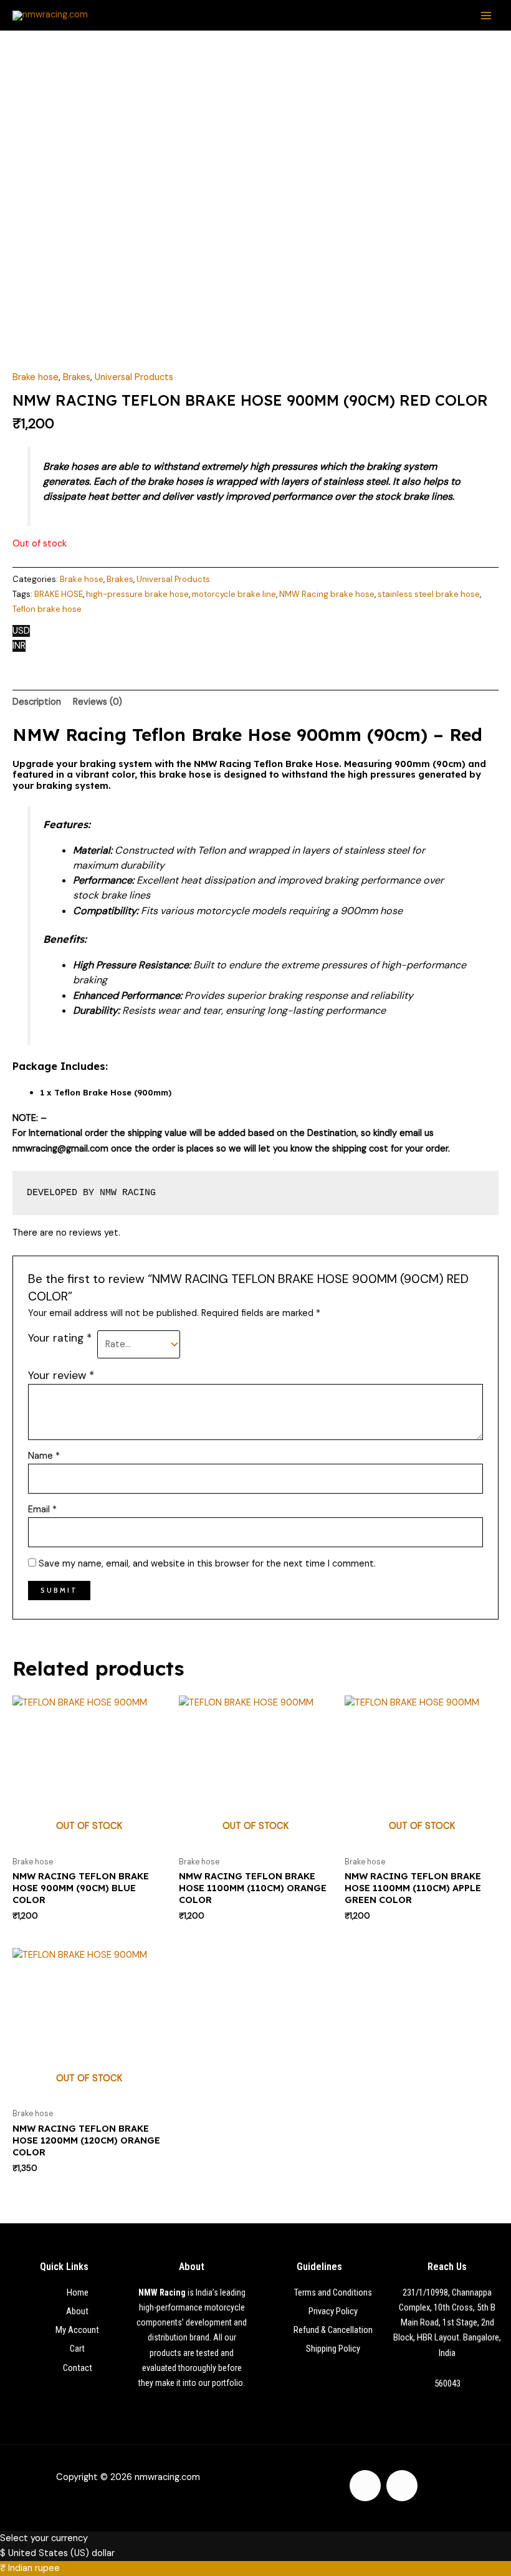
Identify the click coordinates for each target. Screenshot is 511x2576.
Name (44, 1456)
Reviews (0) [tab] (98, 702)
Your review (61, 1375)
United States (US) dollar (61, 2553)
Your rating (60, 1338)
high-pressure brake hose (137, 594)
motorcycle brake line (234, 594)
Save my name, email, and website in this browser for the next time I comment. (207, 1564)
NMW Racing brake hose (327, 594)
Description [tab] (37, 702)
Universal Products (134, 377)
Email (42, 1510)
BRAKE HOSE (59, 594)
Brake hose (36, 377)
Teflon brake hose (47, 609)
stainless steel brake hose (429, 594)
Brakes (77, 377)
